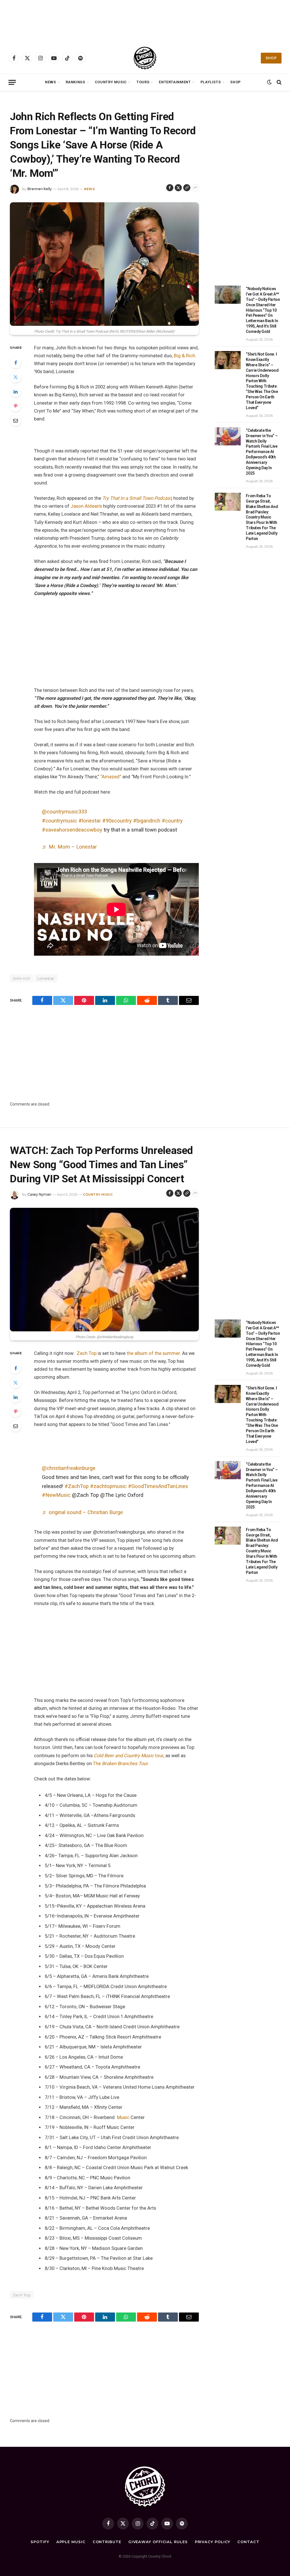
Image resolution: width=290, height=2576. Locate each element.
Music (123, 2117)
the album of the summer (153, 1353)
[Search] (279, 82)
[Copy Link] (187, 188)
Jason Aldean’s (87, 506)
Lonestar (46, 978)
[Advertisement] (145, 21)
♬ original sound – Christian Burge (82, 1512)
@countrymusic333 (64, 812)
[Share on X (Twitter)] (178, 188)
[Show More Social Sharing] (195, 188)
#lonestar (90, 821)
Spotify (40, 2542)
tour (129, 1756)
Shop (271, 58)
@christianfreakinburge (69, 1468)
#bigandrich (147, 821)
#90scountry (117, 821)
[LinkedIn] (16, 392)
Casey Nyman (39, 1194)
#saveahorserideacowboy (72, 830)
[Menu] (12, 82)
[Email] (16, 420)
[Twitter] (16, 377)
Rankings (75, 82)
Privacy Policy (213, 2542)
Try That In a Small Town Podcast (137, 498)
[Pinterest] (16, 406)
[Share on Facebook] (170, 188)
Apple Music (71, 2542)
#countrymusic (59, 821)
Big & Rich (185, 356)
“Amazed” (111, 777)
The (121, 1764)
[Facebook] (16, 363)
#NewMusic (56, 1495)
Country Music (111, 82)
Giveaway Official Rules (158, 2542)
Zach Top (87, 1353)
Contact (248, 2542)
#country (172, 821)
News (51, 82)
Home (14, 98)
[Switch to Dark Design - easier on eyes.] (269, 82)
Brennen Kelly (40, 189)
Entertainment (175, 82)
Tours (143, 82)
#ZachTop (77, 1486)
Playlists (211, 82)
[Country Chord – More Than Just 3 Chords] (145, 58)
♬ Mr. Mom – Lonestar (69, 847)
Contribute (107, 2542)
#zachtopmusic (108, 1486)
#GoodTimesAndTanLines (158, 1486)
